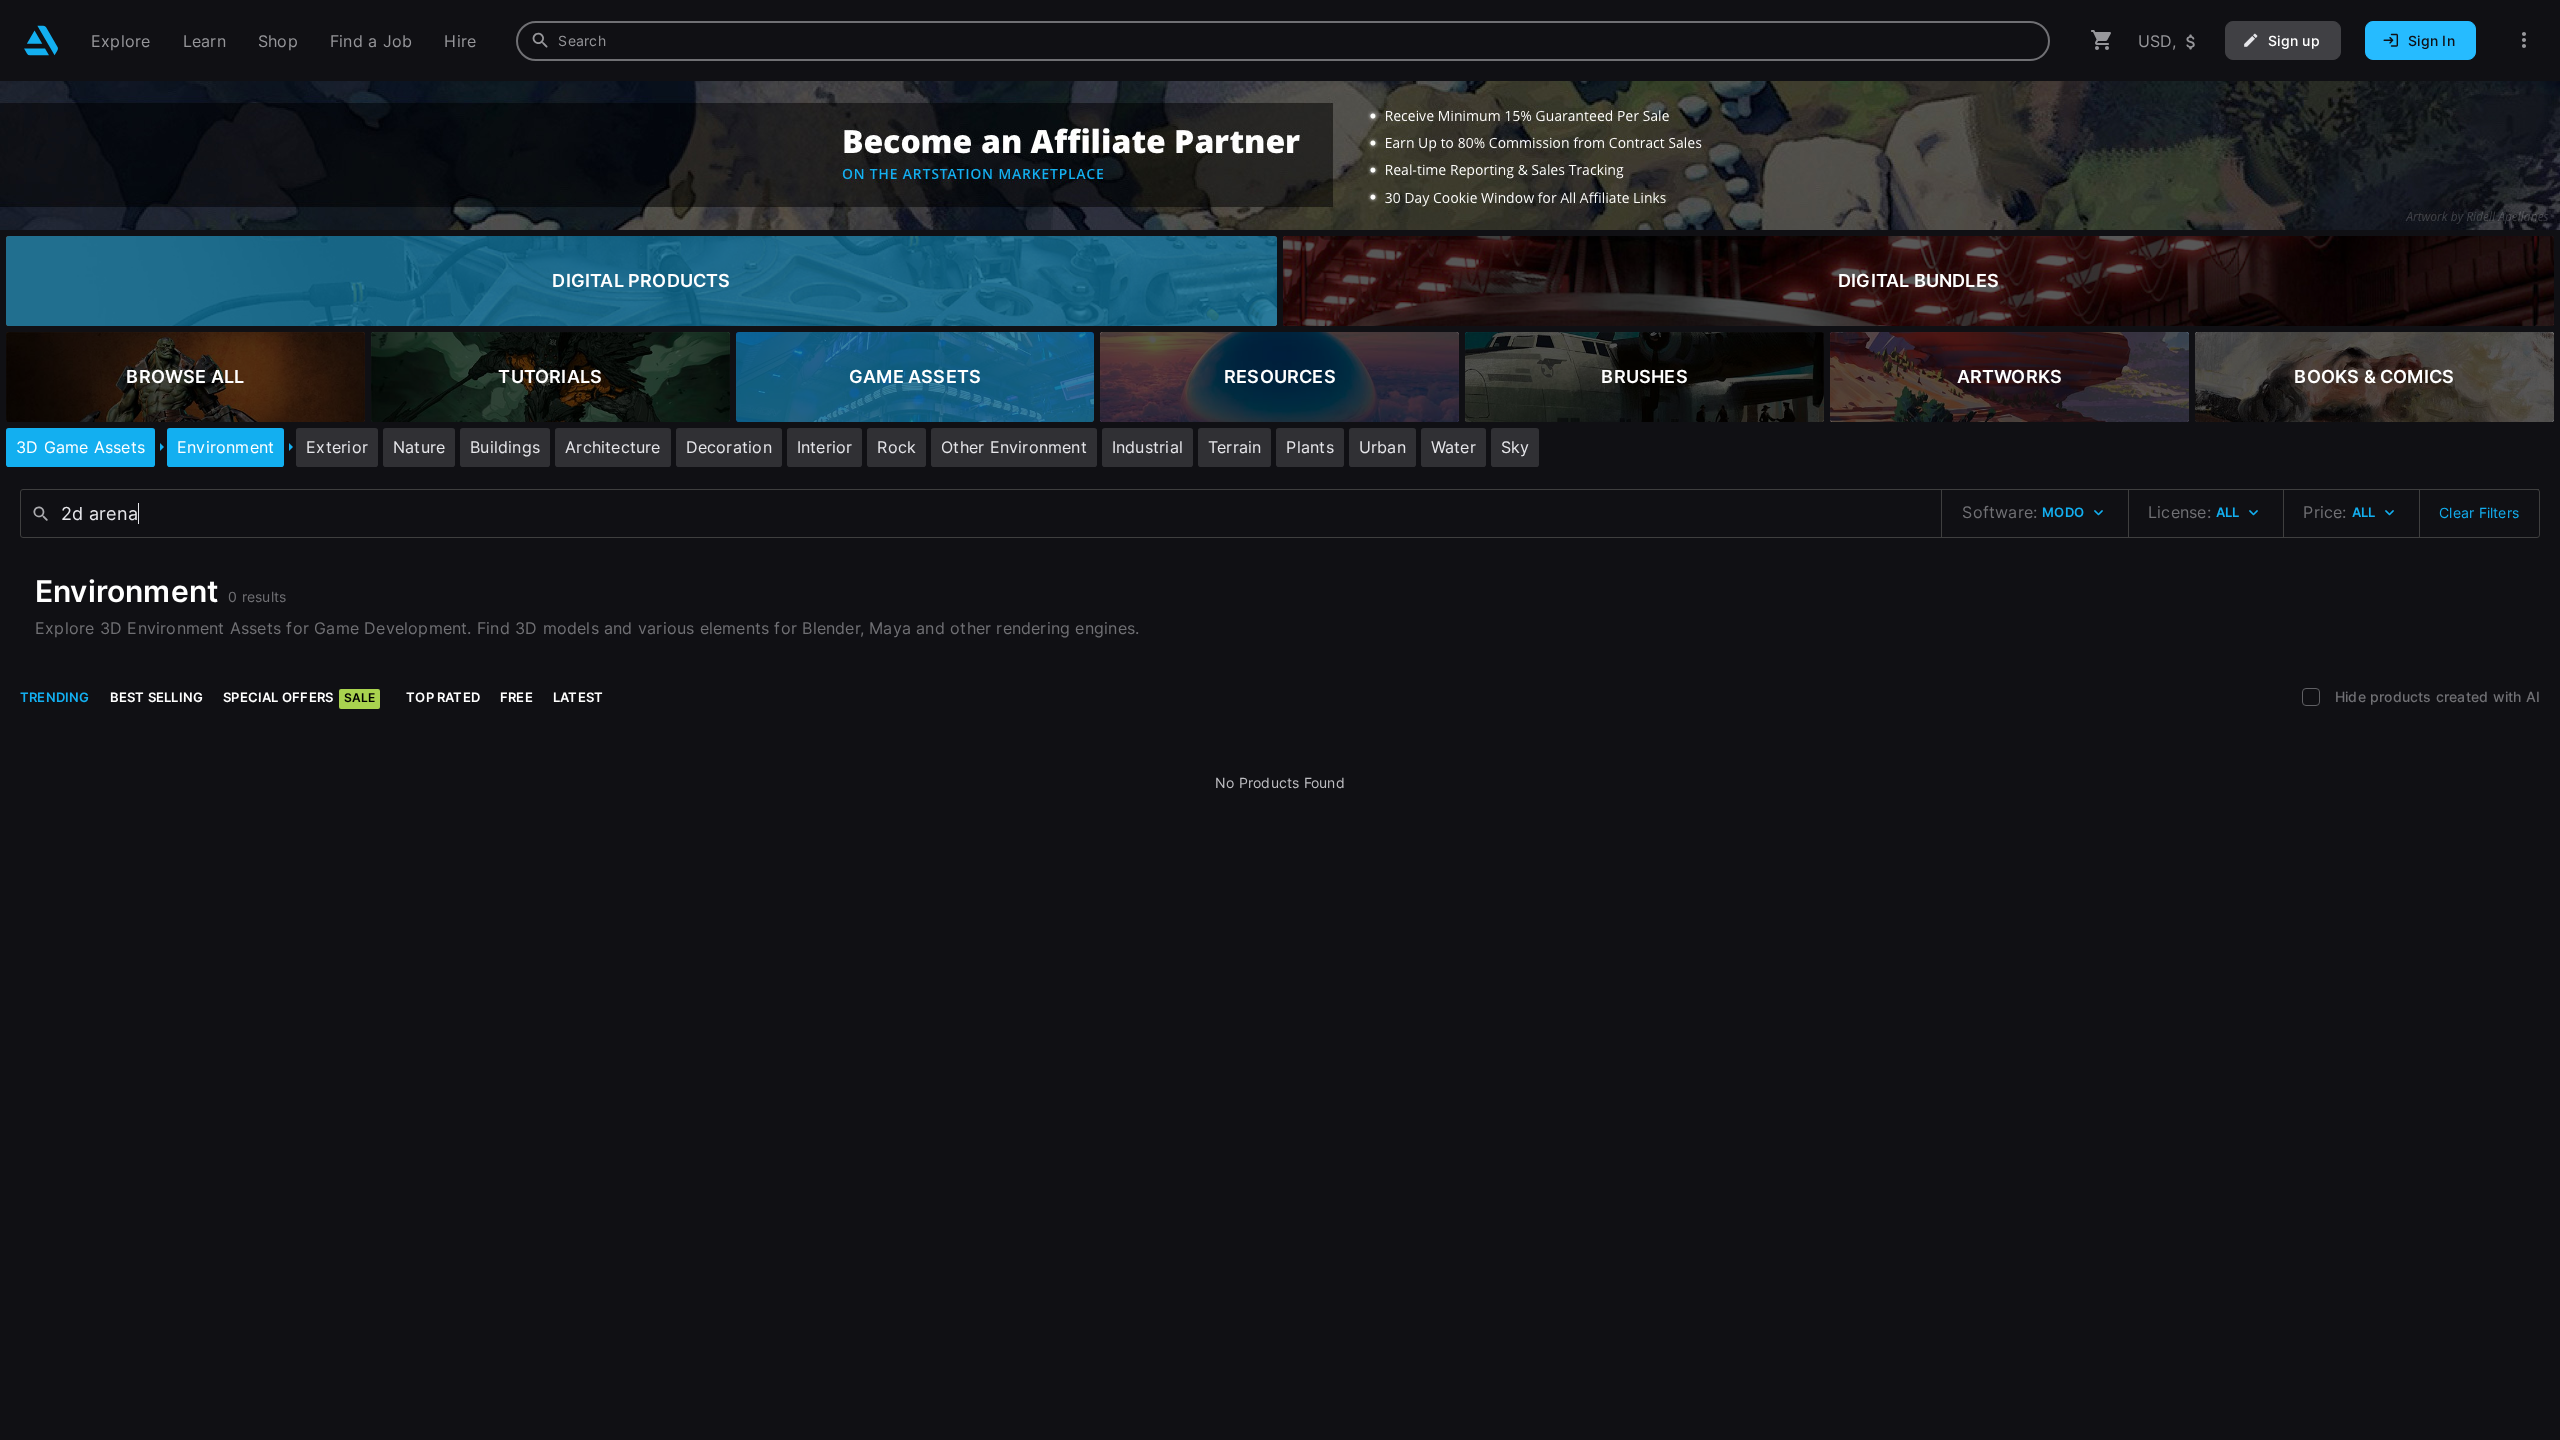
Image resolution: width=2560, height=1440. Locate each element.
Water (1453, 447)
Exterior (337, 447)
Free (516, 697)
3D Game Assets (80, 447)
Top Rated (443, 697)
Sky (1515, 447)
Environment (225, 447)
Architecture (613, 447)
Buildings (505, 447)
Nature (419, 447)
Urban (1382, 447)
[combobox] (1283, 41)
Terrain (1234, 447)
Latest (578, 697)
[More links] (2524, 40)
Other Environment (1014, 447)
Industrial (1147, 447)
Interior (825, 447)
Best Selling (157, 697)
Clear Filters (2479, 512)
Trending (55, 697)
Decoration (729, 447)
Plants (1309, 447)
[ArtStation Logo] (41, 40)
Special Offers (299, 697)
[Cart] (2102, 40)
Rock (896, 447)
